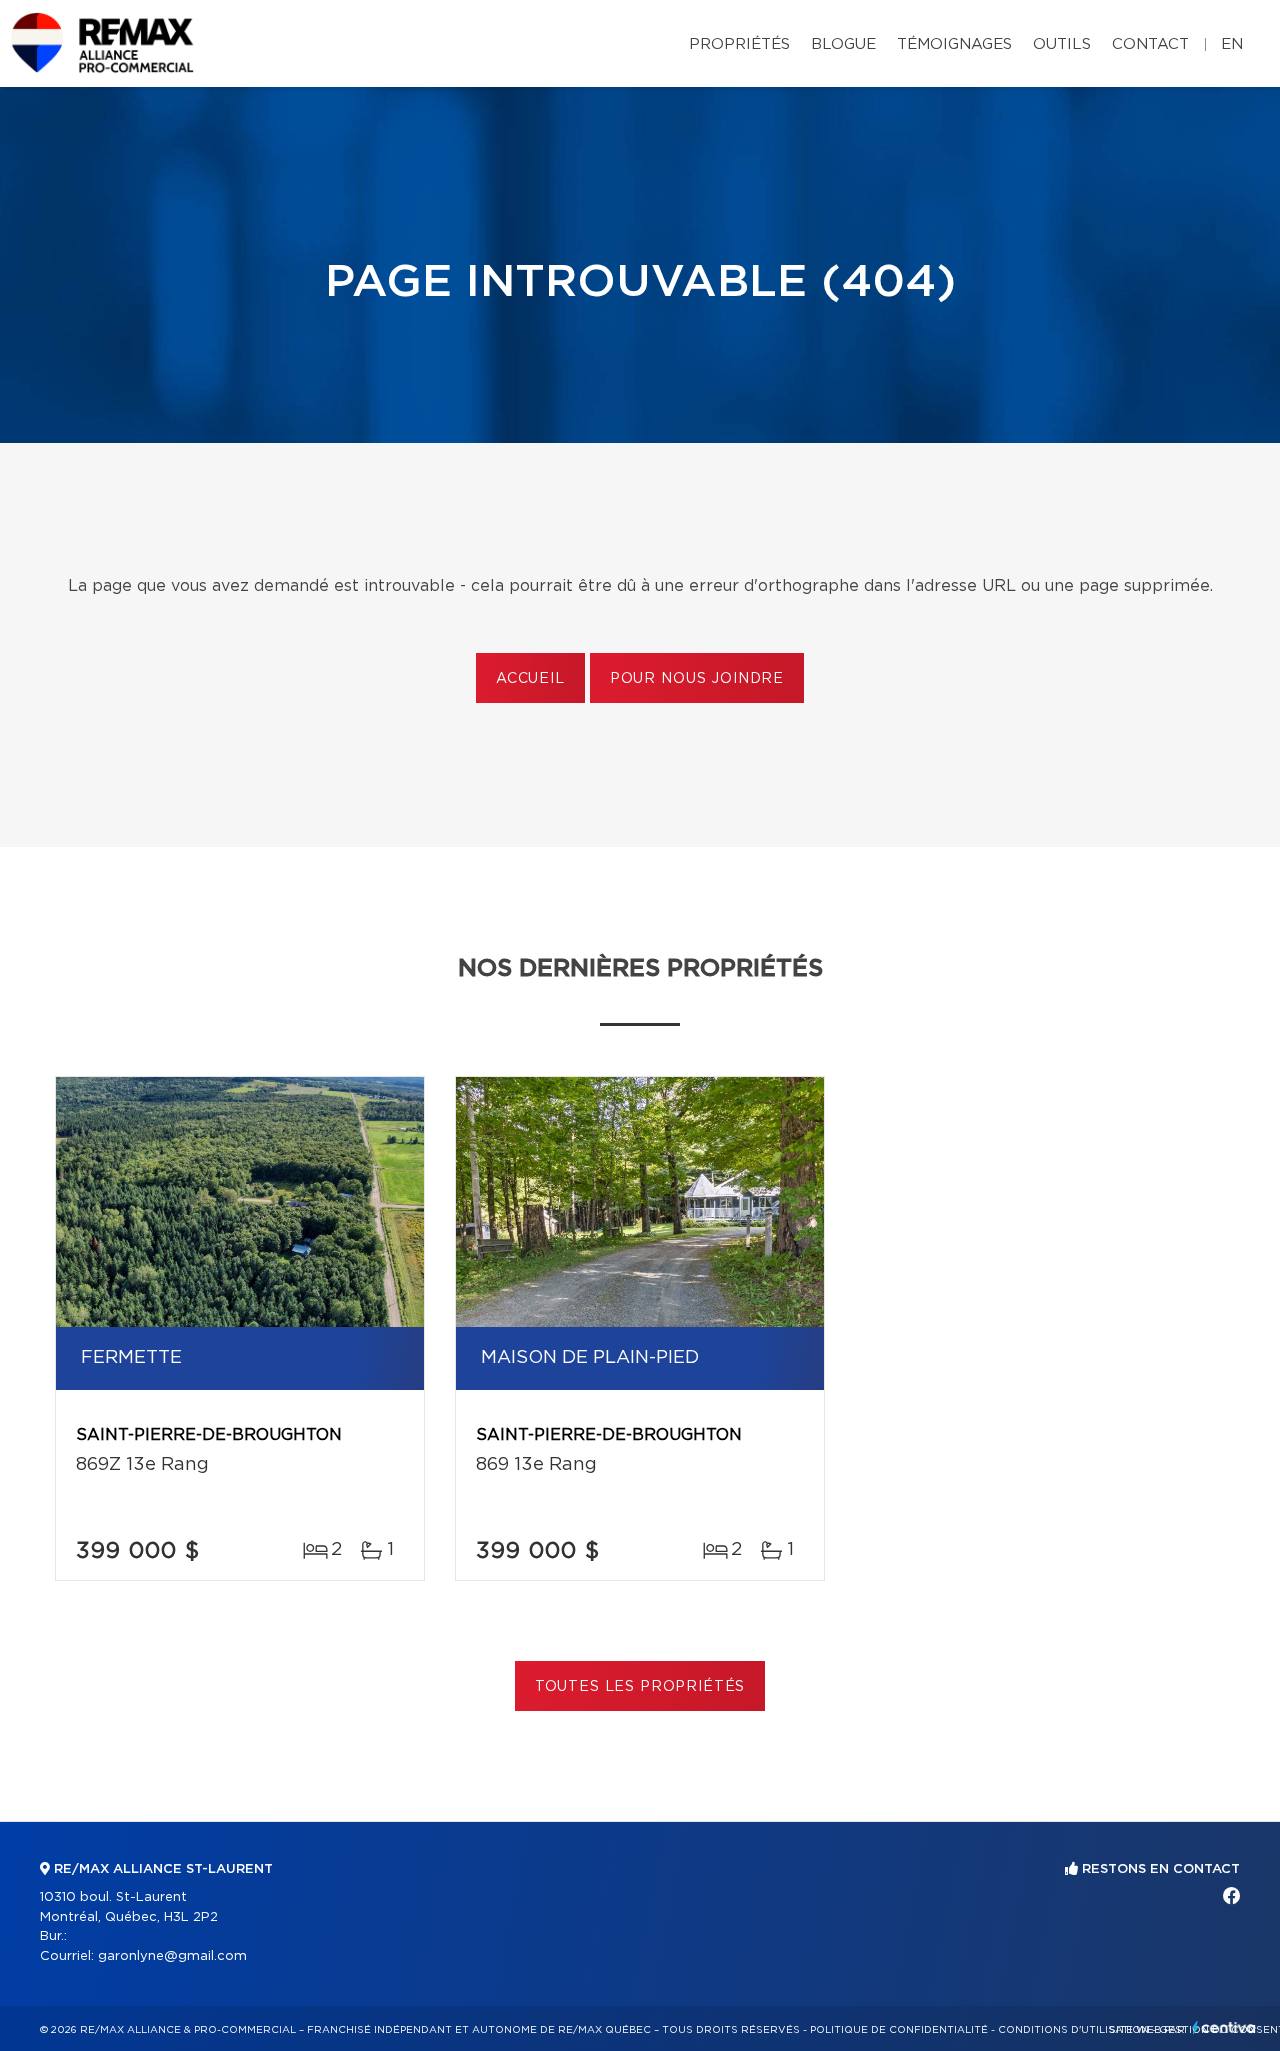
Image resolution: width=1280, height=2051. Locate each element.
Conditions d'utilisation (1073, 2030)
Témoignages (954, 44)
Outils (1062, 44)
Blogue (843, 44)
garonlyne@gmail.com (172, 1956)
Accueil (530, 679)
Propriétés (739, 44)
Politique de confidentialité (899, 2030)
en (1232, 44)
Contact (1150, 44)
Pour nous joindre (697, 679)
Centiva (1224, 2027)
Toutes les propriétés (640, 1687)
